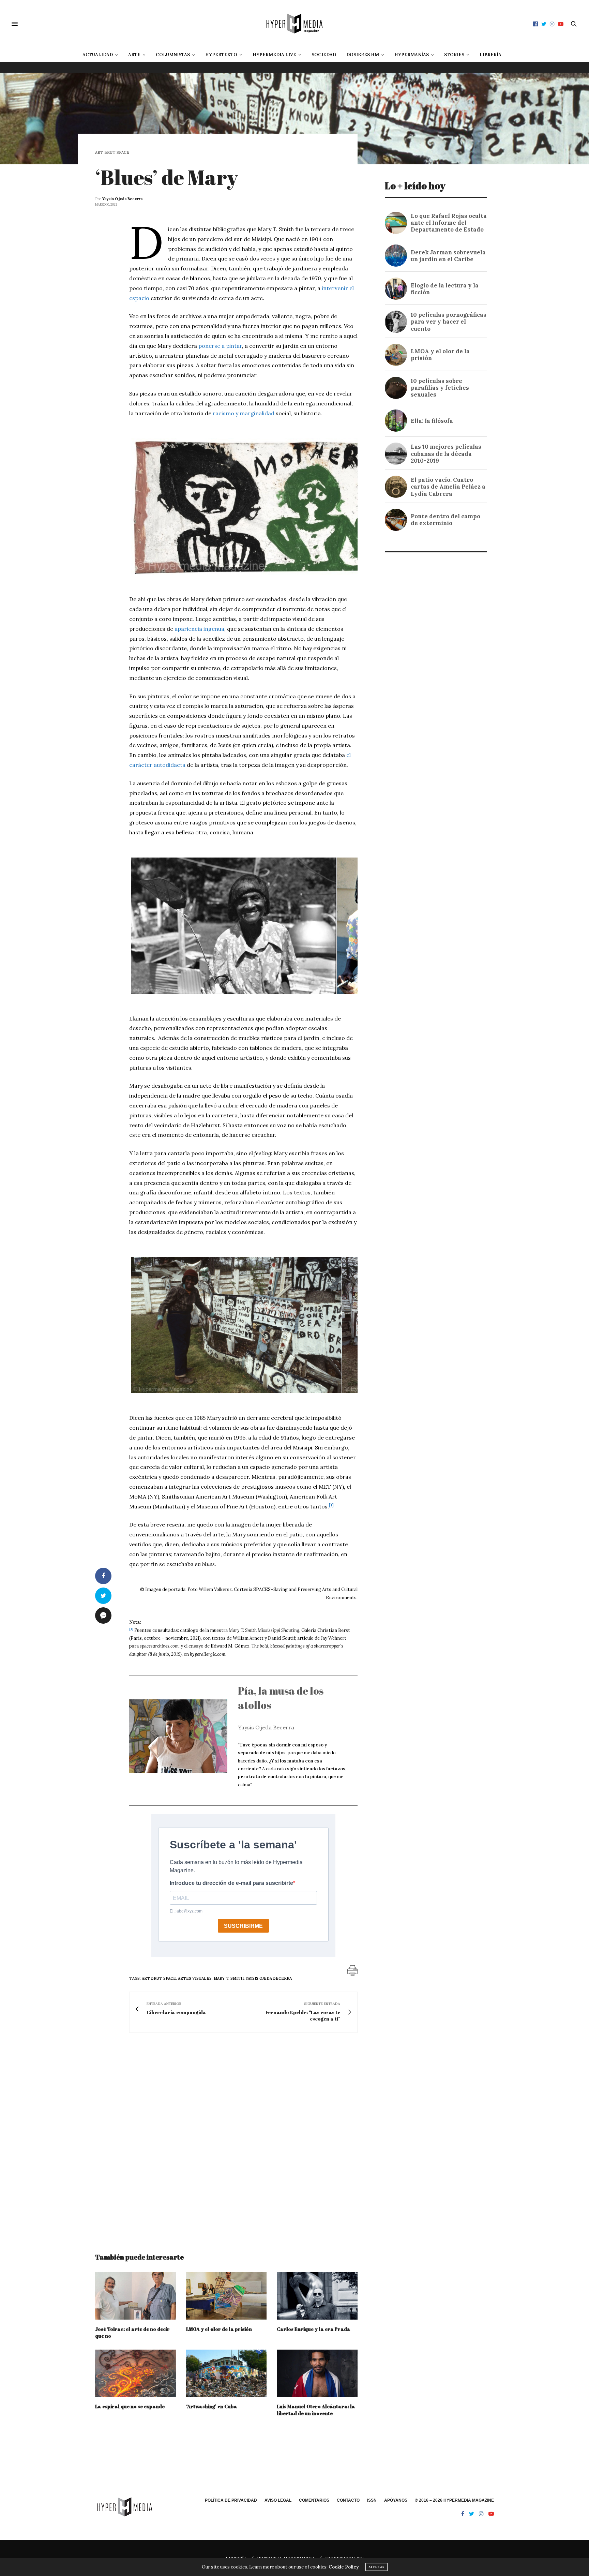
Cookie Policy (344, 2567)
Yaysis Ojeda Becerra (122, 199)
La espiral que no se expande (130, 2406)
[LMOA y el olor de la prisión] (226, 2296)
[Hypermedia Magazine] (294, 24)
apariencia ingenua (199, 629)
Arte (134, 55)
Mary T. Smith (229, 1978)
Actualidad (98, 55)
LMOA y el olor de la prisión (219, 2329)
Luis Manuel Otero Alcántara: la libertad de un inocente (316, 2410)
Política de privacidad (231, 2500)
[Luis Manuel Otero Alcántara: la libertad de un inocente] (317, 2373)
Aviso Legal (278, 2500)
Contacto (348, 2500)
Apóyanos (396, 2500)
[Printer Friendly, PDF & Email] (352, 1970)
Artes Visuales (195, 1978)
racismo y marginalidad (244, 413)
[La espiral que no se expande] (135, 2373)
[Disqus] (226, 2136)
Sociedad (324, 55)
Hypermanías (412, 55)
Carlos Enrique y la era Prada (314, 2329)
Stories (454, 55)
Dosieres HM (363, 55)
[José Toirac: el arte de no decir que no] (135, 2296)
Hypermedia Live (274, 55)
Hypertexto (221, 55)
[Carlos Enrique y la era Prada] (317, 2296)
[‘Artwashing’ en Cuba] (226, 2373)
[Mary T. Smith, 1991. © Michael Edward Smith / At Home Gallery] (233, 992)
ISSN (372, 2500)
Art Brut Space (112, 153)
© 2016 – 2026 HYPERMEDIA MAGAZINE (454, 2500)
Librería (490, 55)
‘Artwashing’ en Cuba (212, 2406)
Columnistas (173, 55)
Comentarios (314, 2500)
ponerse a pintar (220, 346)
